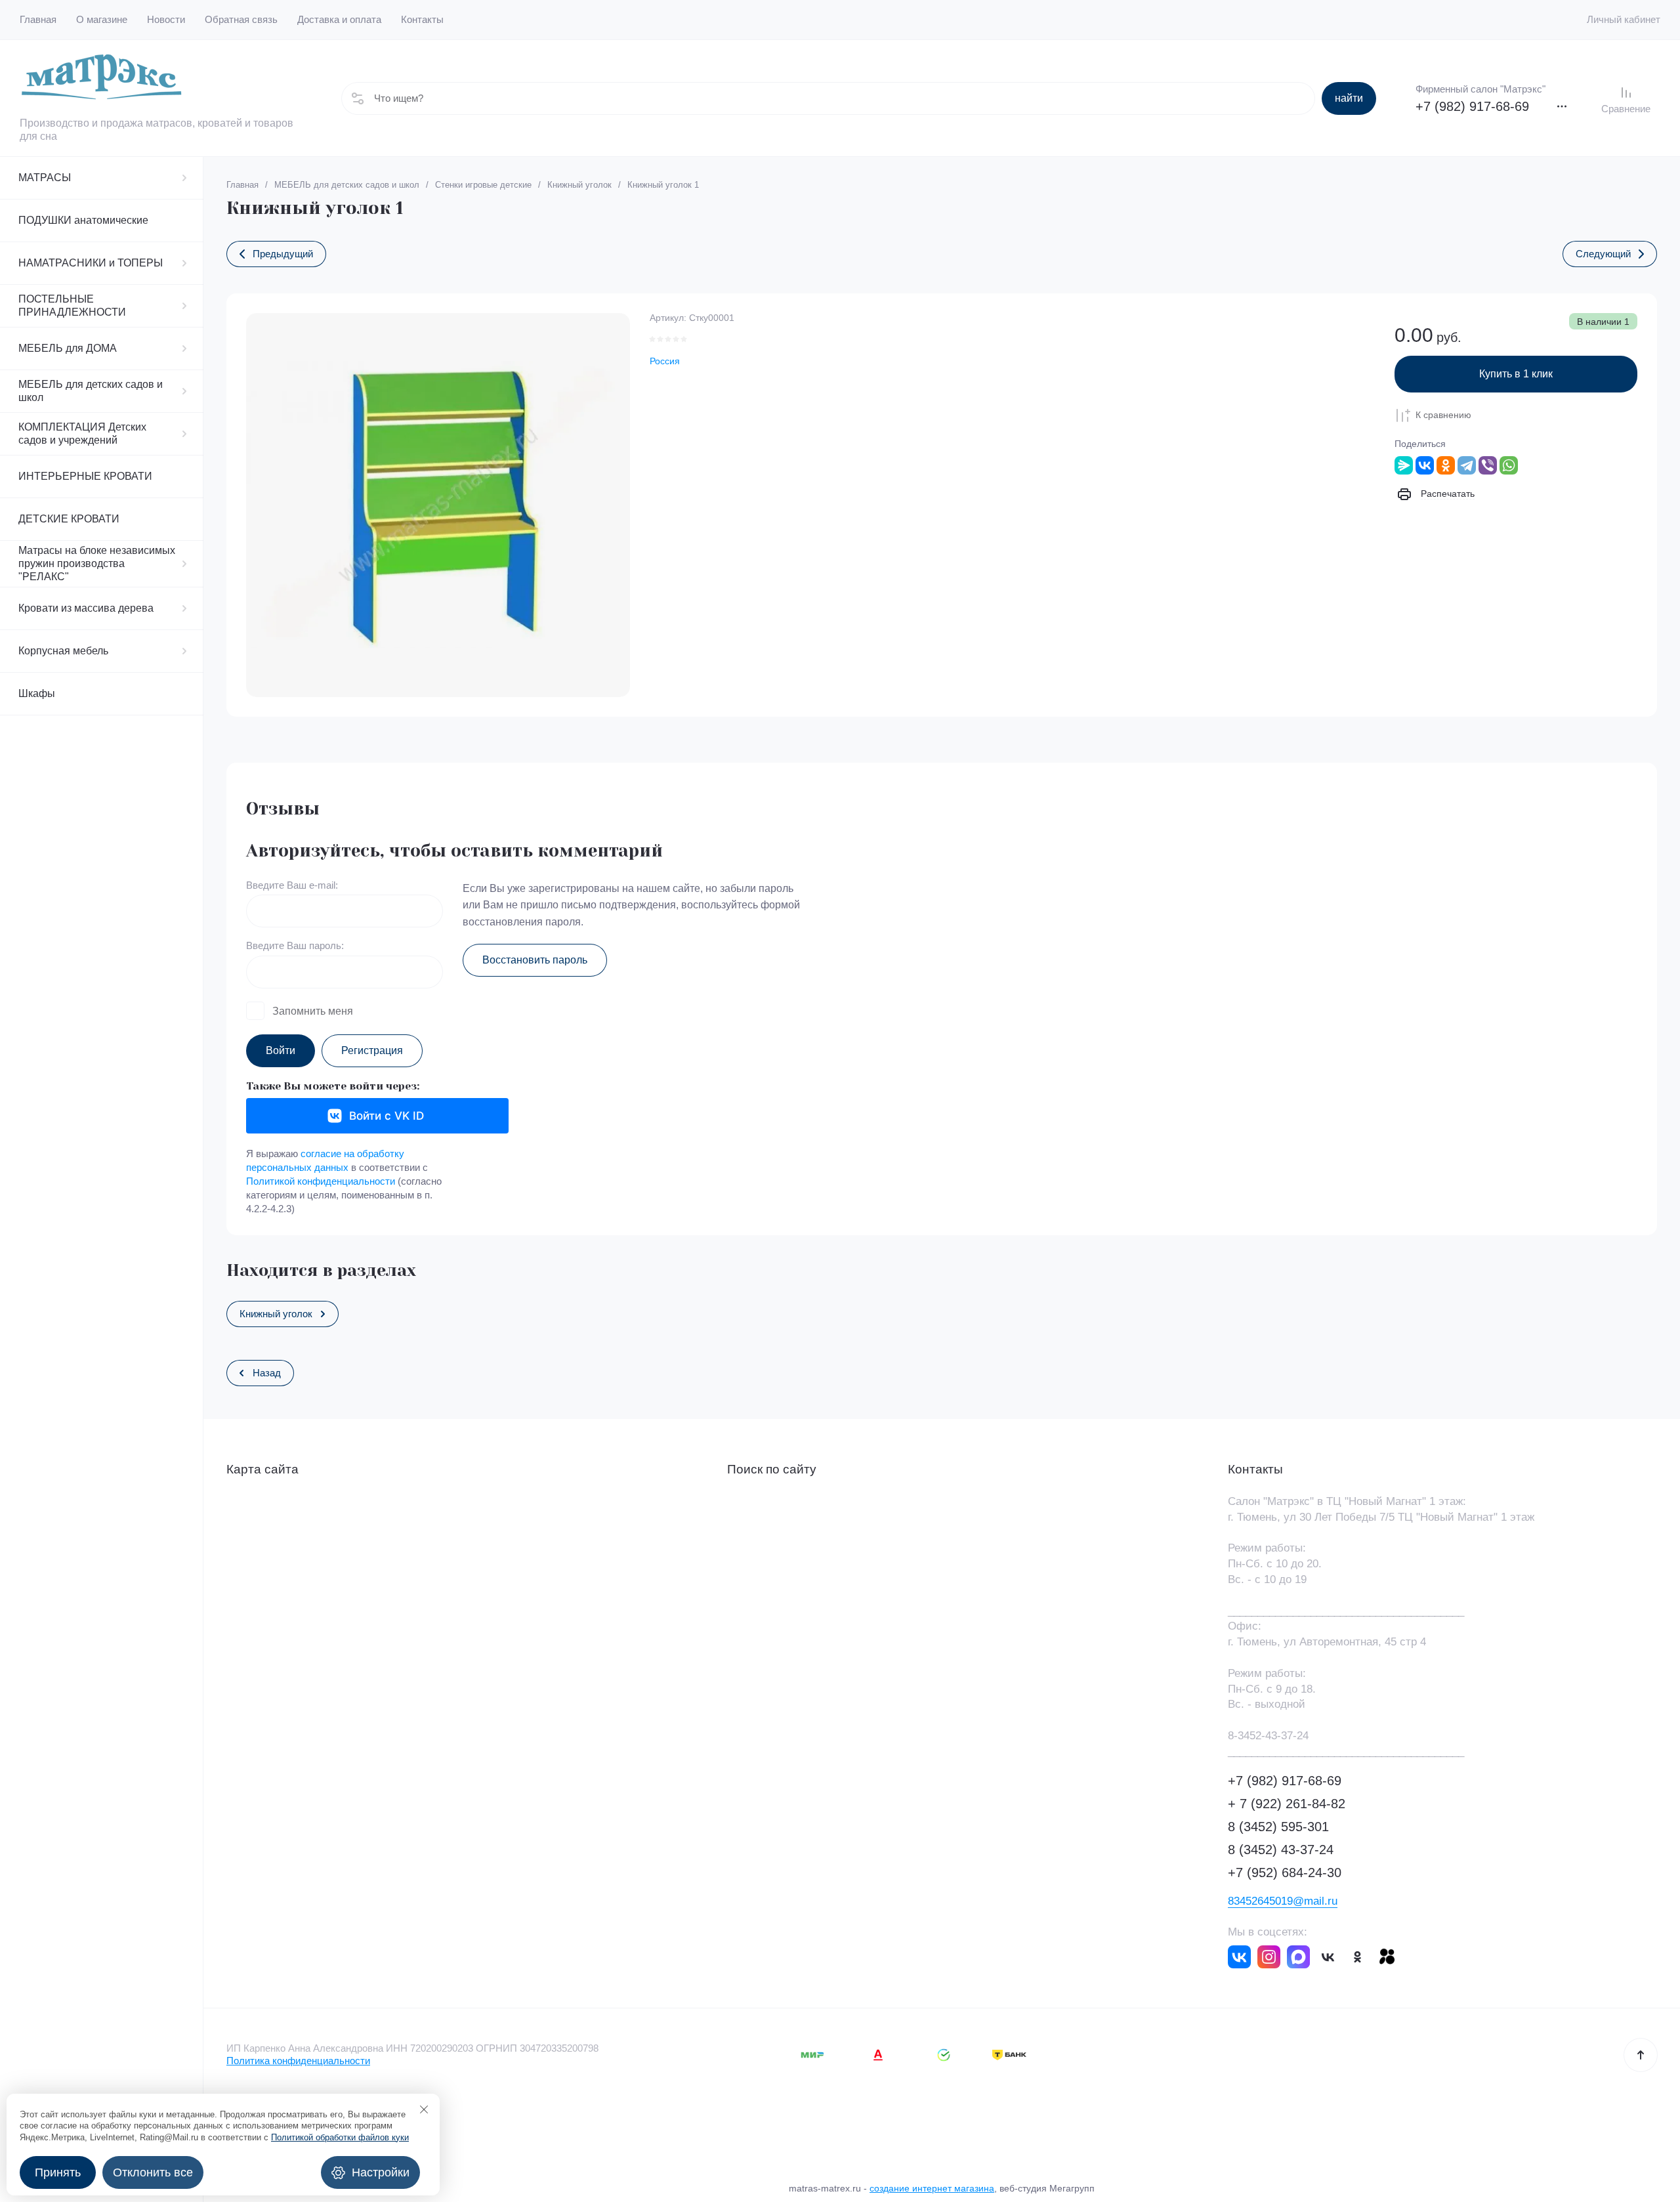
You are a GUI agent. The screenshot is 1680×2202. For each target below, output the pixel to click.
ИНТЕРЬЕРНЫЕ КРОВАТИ (85, 476)
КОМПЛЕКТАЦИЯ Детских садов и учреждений (82, 434)
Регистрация (372, 1050)
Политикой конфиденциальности (321, 1181)
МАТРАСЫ (45, 178)
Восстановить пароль (535, 960)
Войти (281, 1050)
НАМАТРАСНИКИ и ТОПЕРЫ (91, 263)
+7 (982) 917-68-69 (1472, 106)
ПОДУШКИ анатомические (83, 220)
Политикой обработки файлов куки (340, 2137)
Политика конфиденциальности (298, 2061)
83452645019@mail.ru (1283, 1901)
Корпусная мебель (63, 651)
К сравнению (1443, 415)
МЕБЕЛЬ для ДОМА (68, 348)
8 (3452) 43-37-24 (1281, 1850)
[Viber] (1488, 465)
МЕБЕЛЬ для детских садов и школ (91, 391)
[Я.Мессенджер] (1404, 465)
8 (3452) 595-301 (1278, 1827)
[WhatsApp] (1509, 465)
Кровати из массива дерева (86, 608)
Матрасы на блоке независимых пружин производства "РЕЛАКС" (97, 563)
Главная (242, 185)
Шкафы (37, 693)
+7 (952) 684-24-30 (1285, 1873)
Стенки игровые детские (483, 185)
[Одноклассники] (1446, 465)
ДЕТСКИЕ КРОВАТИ (69, 519)
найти (1349, 98)
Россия (665, 361)
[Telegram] (1467, 465)
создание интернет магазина (932, 2188)
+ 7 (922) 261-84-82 (1287, 1804)
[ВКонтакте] (1425, 465)
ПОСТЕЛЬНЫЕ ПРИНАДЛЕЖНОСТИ (72, 306)
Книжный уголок (579, 185)
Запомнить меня (313, 1011)
